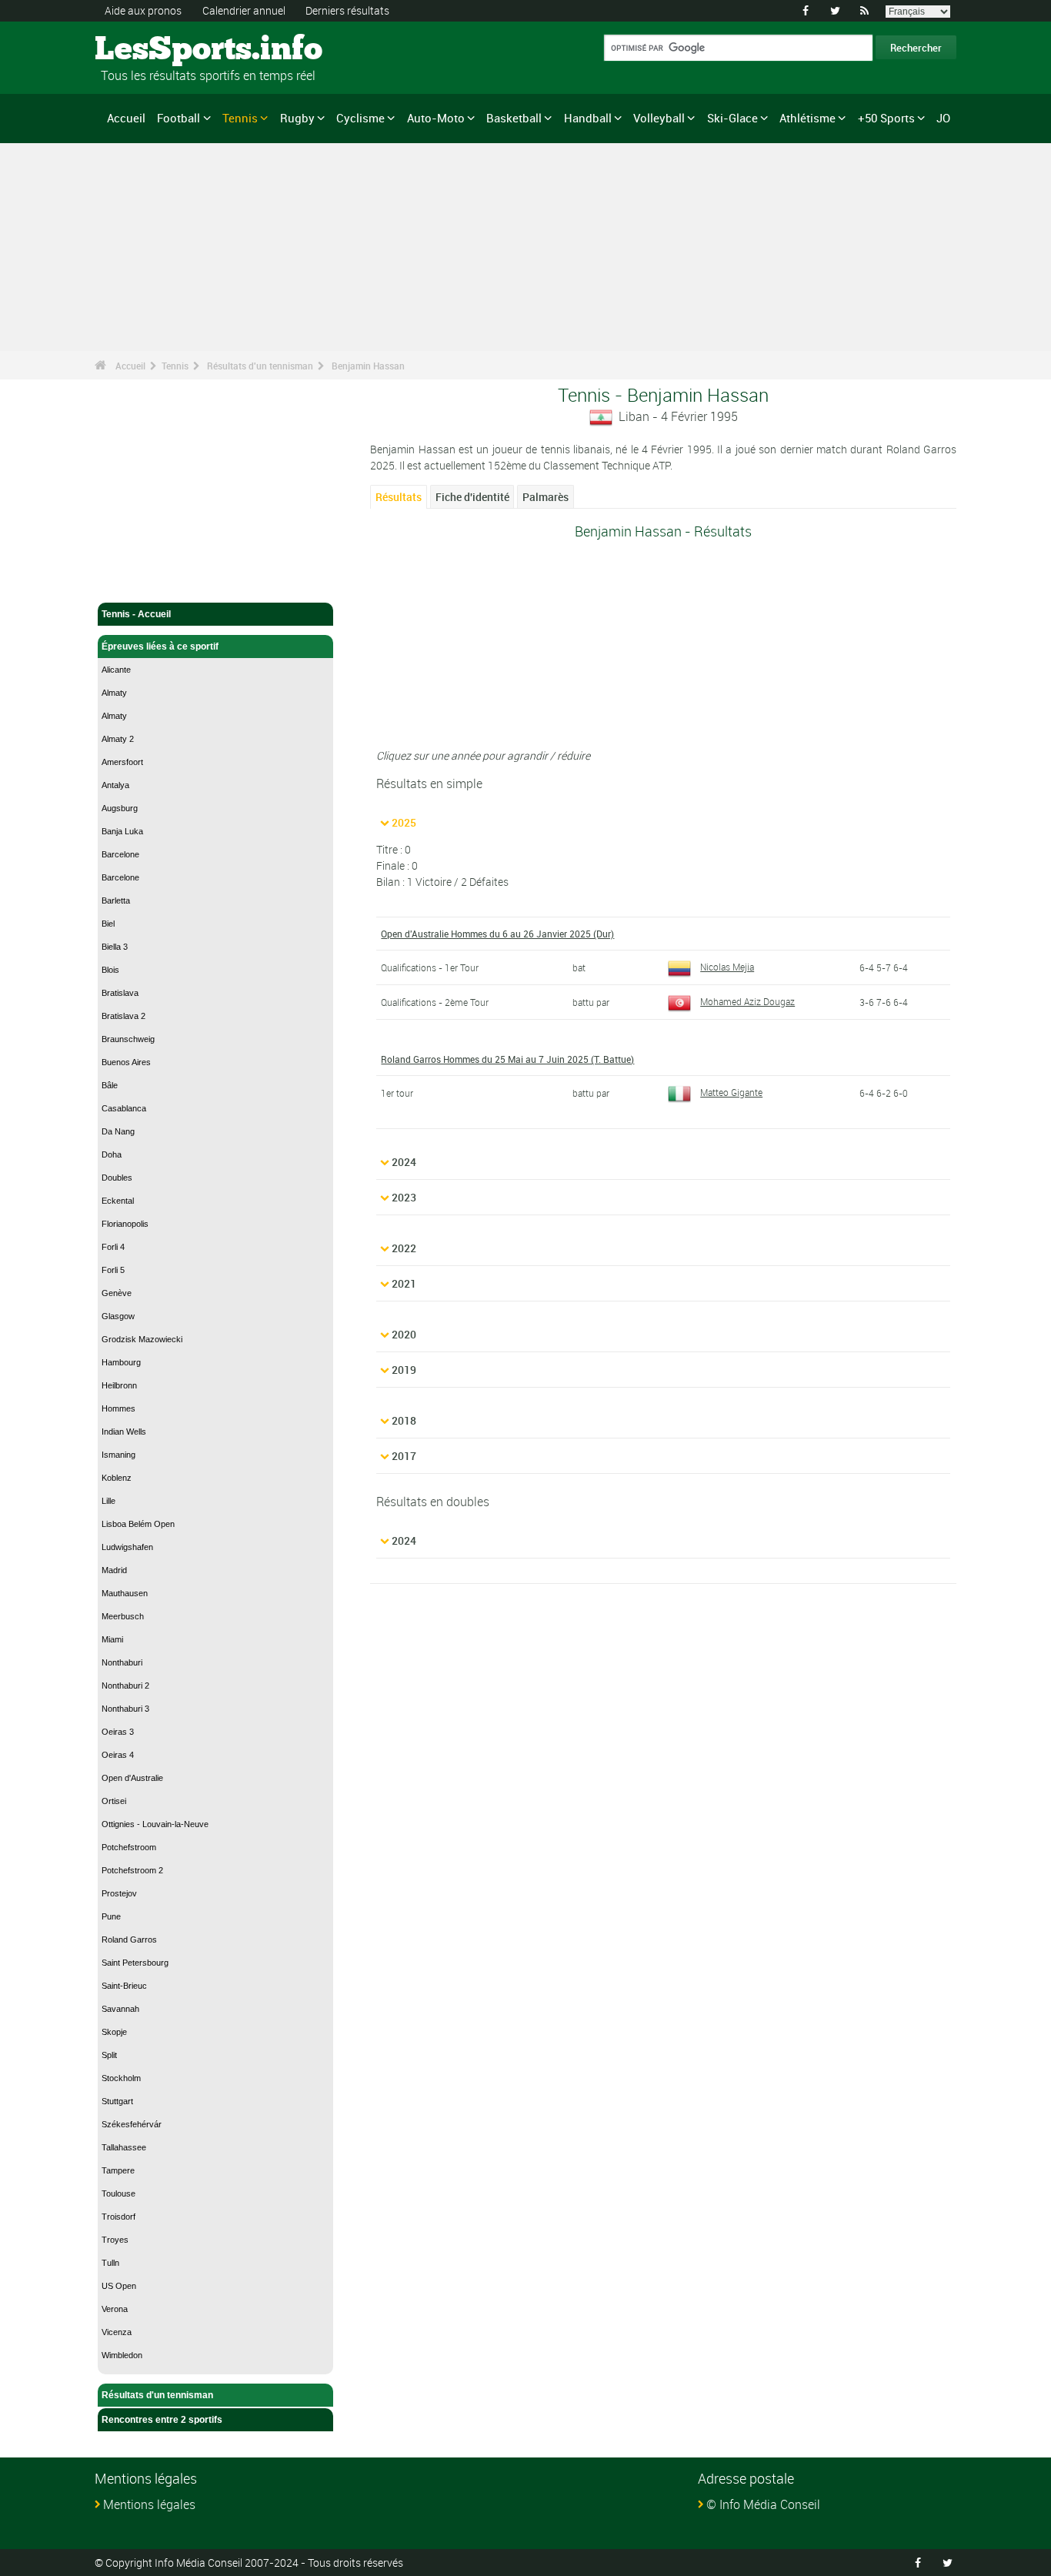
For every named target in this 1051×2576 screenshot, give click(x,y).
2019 (404, 1370)
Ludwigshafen (127, 1547)
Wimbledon (122, 2355)
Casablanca (124, 1108)
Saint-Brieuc (124, 1986)
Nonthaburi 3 (125, 1709)
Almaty (114, 693)
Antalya (115, 785)
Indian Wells (124, 1432)
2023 (404, 1197)
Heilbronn (119, 1385)
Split (109, 2055)
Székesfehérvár (132, 2124)
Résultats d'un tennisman (260, 366)
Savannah (120, 2009)
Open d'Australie (132, 1778)
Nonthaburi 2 (125, 1686)
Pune (111, 1916)
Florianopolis (125, 1224)
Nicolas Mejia (727, 967)
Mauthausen (125, 1593)
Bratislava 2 (123, 1016)
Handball (588, 118)
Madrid (114, 1570)
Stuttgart (117, 2101)
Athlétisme (807, 118)
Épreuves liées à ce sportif (160, 647)
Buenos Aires (126, 1062)
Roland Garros (129, 1940)
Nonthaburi (122, 1662)
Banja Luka (122, 831)
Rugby (297, 118)
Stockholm (121, 2078)
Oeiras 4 (118, 1755)
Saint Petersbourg (135, 1963)
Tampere (118, 2170)
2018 (404, 1420)
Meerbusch (123, 1616)
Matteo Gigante (731, 1092)
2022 (404, 1248)
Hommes (118, 1408)
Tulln (110, 2263)
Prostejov (119, 1893)
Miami (112, 1639)
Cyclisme (360, 118)
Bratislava (120, 993)
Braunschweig (128, 1039)
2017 (404, 1456)
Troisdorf (118, 2217)
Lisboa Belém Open (138, 1524)
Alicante (116, 670)
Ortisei (114, 1801)
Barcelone (120, 854)
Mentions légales (149, 2504)
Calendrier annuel (244, 10)
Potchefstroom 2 (132, 1870)
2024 (404, 1162)
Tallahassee (124, 2147)
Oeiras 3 (118, 1732)
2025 (404, 822)
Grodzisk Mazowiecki (142, 1339)
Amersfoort (122, 762)
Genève (117, 1293)
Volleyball (659, 118)
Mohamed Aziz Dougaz (747, 1001)
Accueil (126, 118)
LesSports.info (153, 50)
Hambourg (121, 1362)
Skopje (114, 2032)
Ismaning (118, 1455)
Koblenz (117, 1478)
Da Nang (118, 1131)
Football (179, 118)
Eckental (118, 1201)
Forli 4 (113, 1247)
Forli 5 (113, 1270)
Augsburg (120, 808)
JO (943, 118)
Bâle (110, 1085)
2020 (404, 1334)
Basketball (514, 118)
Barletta (116, 900)
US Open (119, 2286)
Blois (110, 970)
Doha (112, 1154)
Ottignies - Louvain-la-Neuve (155, 1824)
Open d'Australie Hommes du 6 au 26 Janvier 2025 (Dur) (497, 934)
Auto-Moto (436, 118)
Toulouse (118, 2193)
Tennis (240, 118)
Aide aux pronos (143, 10)
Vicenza (117, 2332)
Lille (108, 1501)
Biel (108, 924)
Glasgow (118, 1316)
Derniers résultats (347, 10)
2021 (404, 1283)
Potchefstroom (129, 1847)
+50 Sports (886, 118)
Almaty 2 (118, 739)
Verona (115, 2309)
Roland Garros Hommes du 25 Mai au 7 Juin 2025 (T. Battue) (507, 1059)
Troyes (115, 2240)
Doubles (117, 1178)
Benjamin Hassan (368, 366)
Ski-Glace (732, 118)
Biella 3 (115, 947)
